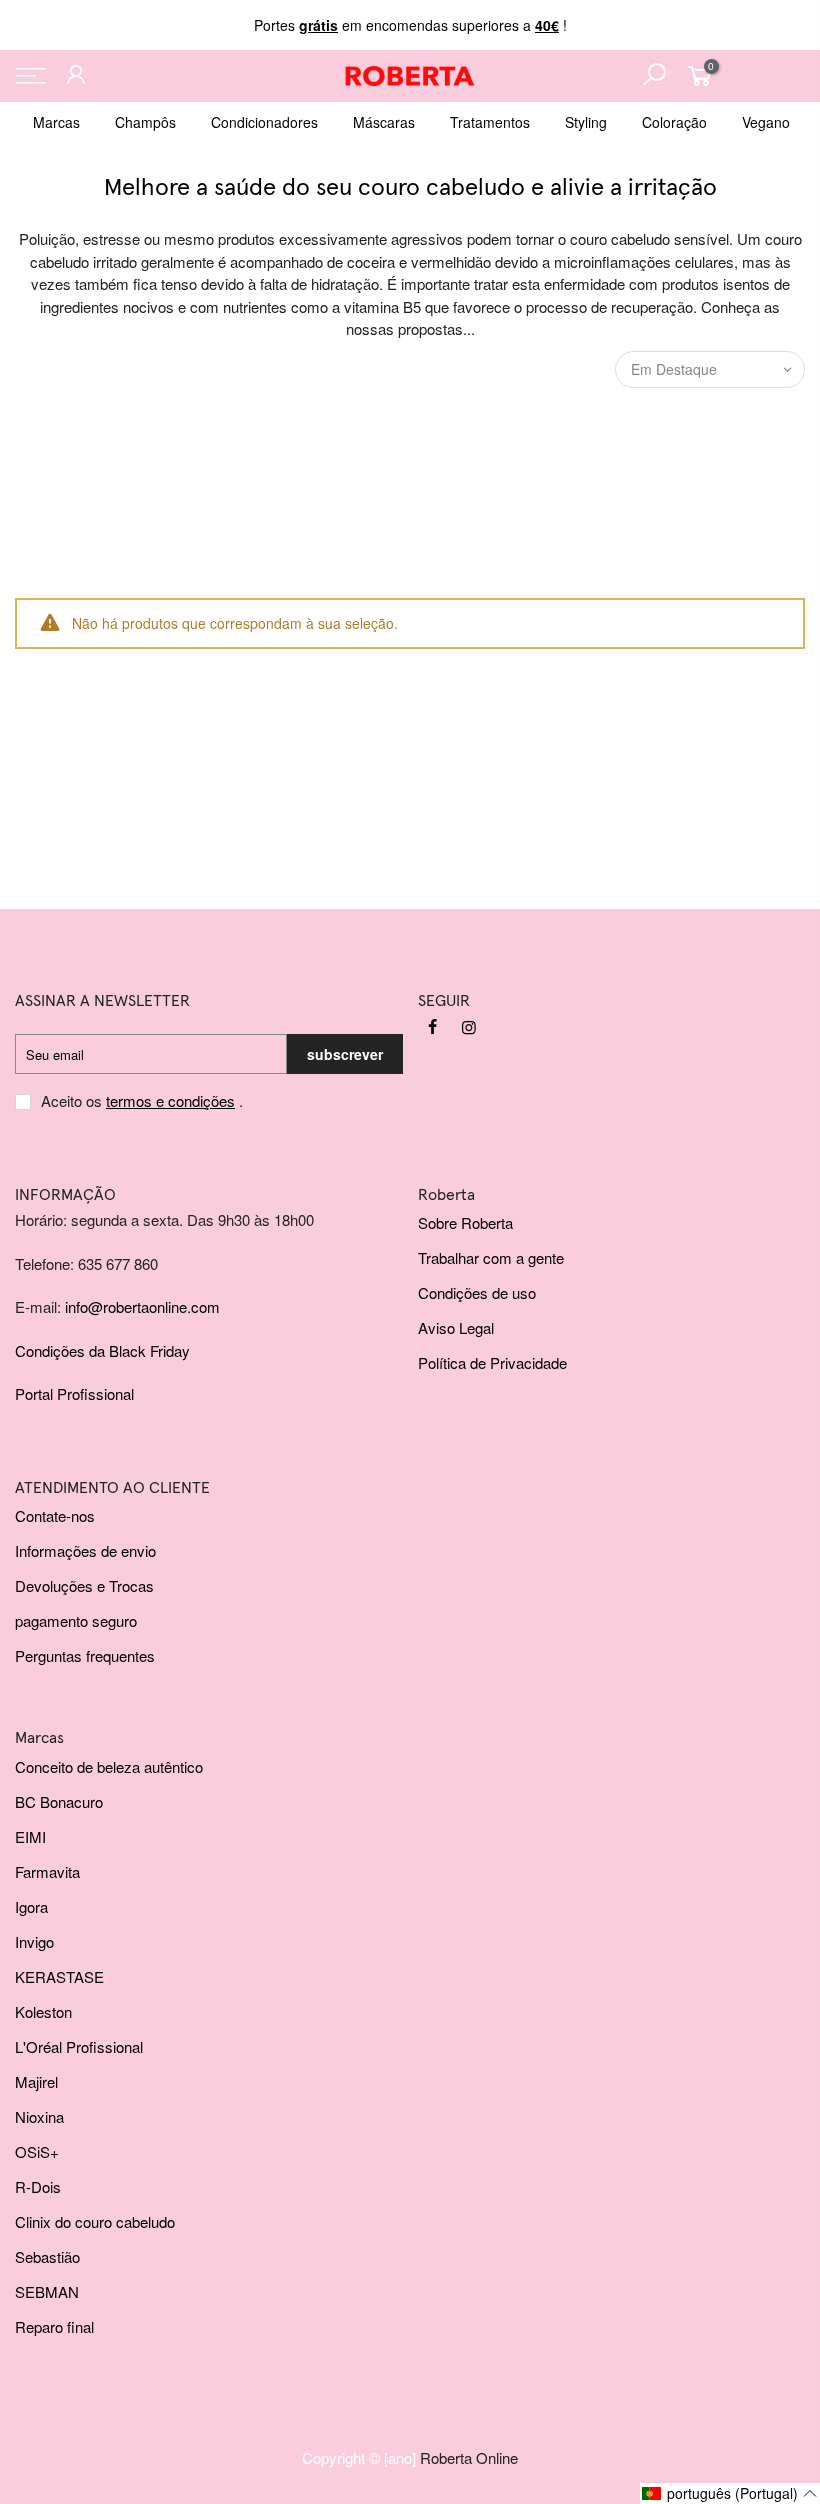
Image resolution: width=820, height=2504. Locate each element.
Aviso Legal (456, 1327)
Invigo (34, 1941)
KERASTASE (59, 1976)
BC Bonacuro (59, 1801)
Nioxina (39, 2116)
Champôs (145, 122)
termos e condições (170, 1100)
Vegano (766, 122)
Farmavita (47, 1871)
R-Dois (38, 2186)
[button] (730, 2493)
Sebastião (47, 2256)
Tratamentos (490, 122)
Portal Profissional (74, 1393)
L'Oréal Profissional (79, 2046)
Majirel (36, 2081)
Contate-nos (55, 1515)
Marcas (56, 122)
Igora (31, 1906)
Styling (586, 122)
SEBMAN (47, 2291)
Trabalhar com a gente (491, 1257)
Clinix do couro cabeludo (95, 2221)
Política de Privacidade (492, 1362)
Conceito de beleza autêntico (109, 1766)
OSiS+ (37, 2151)
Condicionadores (264, 122)
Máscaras (384, 122)
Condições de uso (477, 1292)
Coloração (674, 122)
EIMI (30, 1836)
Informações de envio (85, 1550)
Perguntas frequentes (85, 1655)
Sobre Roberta (465, 1222)
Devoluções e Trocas (84, 1585)
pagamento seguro (76, 1620)
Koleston (43, 2011)
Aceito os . (142, 1100)
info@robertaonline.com (142, 1306)
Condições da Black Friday (102, 1350)
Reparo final (54, 2326)
